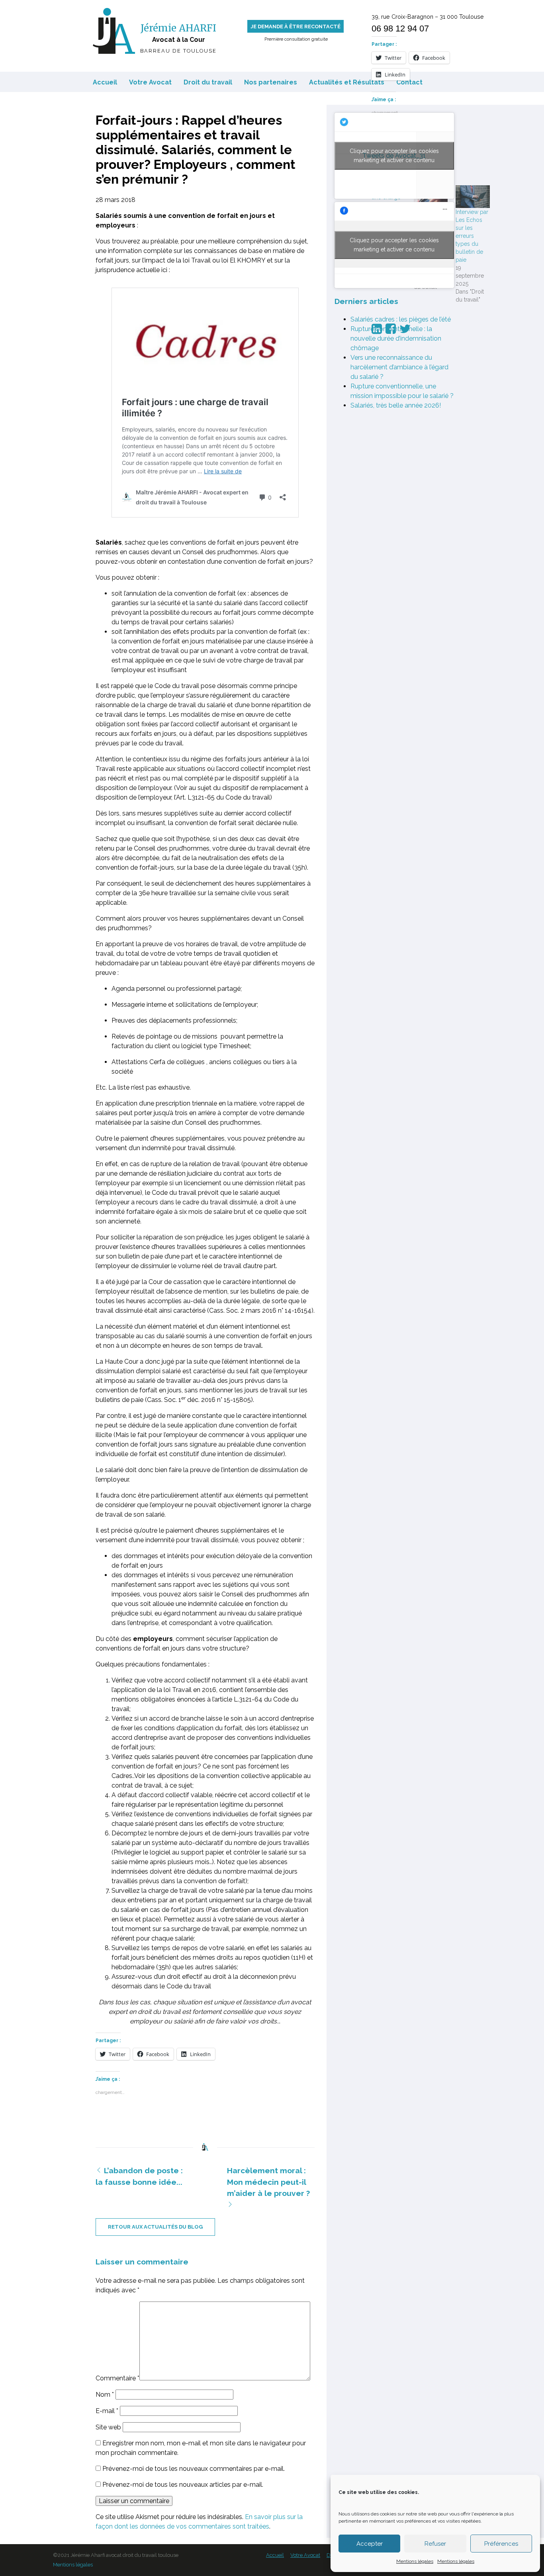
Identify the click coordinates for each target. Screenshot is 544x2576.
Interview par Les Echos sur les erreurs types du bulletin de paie (472, 236)
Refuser (435, 2544)
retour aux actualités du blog (155, 2227)
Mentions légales (415, 2561)
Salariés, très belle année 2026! (396, 405)
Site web (108, 2427)
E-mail (107, 2411)
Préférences (501, 2544)
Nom (105, 2395)
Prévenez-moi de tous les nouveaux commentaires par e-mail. (194, 2469)
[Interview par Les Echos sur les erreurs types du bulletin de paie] (473, 197)
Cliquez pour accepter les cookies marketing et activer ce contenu (394, 156)
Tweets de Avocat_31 (394, 156)
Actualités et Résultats (347, 82)
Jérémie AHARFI (178, 28)
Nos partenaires (271, 82)
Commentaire (117, 2378)
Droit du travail (208, 82)
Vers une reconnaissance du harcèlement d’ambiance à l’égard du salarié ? (399, 367)
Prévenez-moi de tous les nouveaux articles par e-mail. (183, 2485)
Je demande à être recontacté (295, 26)
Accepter (370, 2544)
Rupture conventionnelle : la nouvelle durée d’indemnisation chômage (396, 338)
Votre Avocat (150, 82)
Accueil (105, 82)
